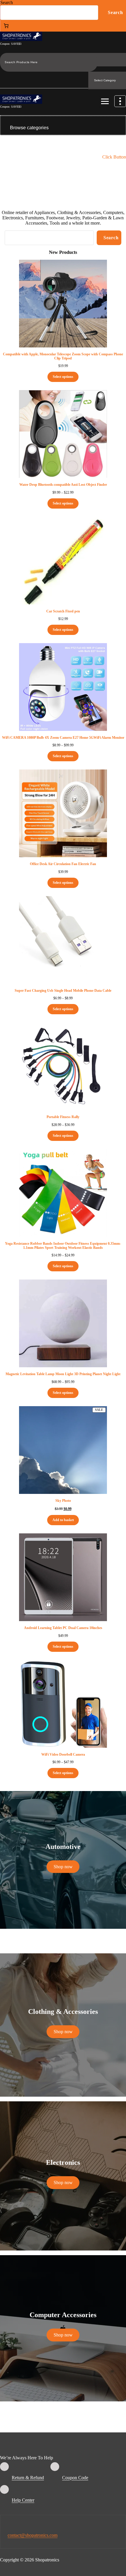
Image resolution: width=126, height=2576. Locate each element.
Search (7, 2)
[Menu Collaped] (105, 102)
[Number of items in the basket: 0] (6, 26)
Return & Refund (28, 2478)
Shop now (63, 1867)
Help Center (23, 2500)
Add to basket (63, 1520)
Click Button (114, 157)
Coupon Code (75, 2478)
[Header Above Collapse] (120, 101)
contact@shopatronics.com (33, 2535)
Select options (63, 377)
